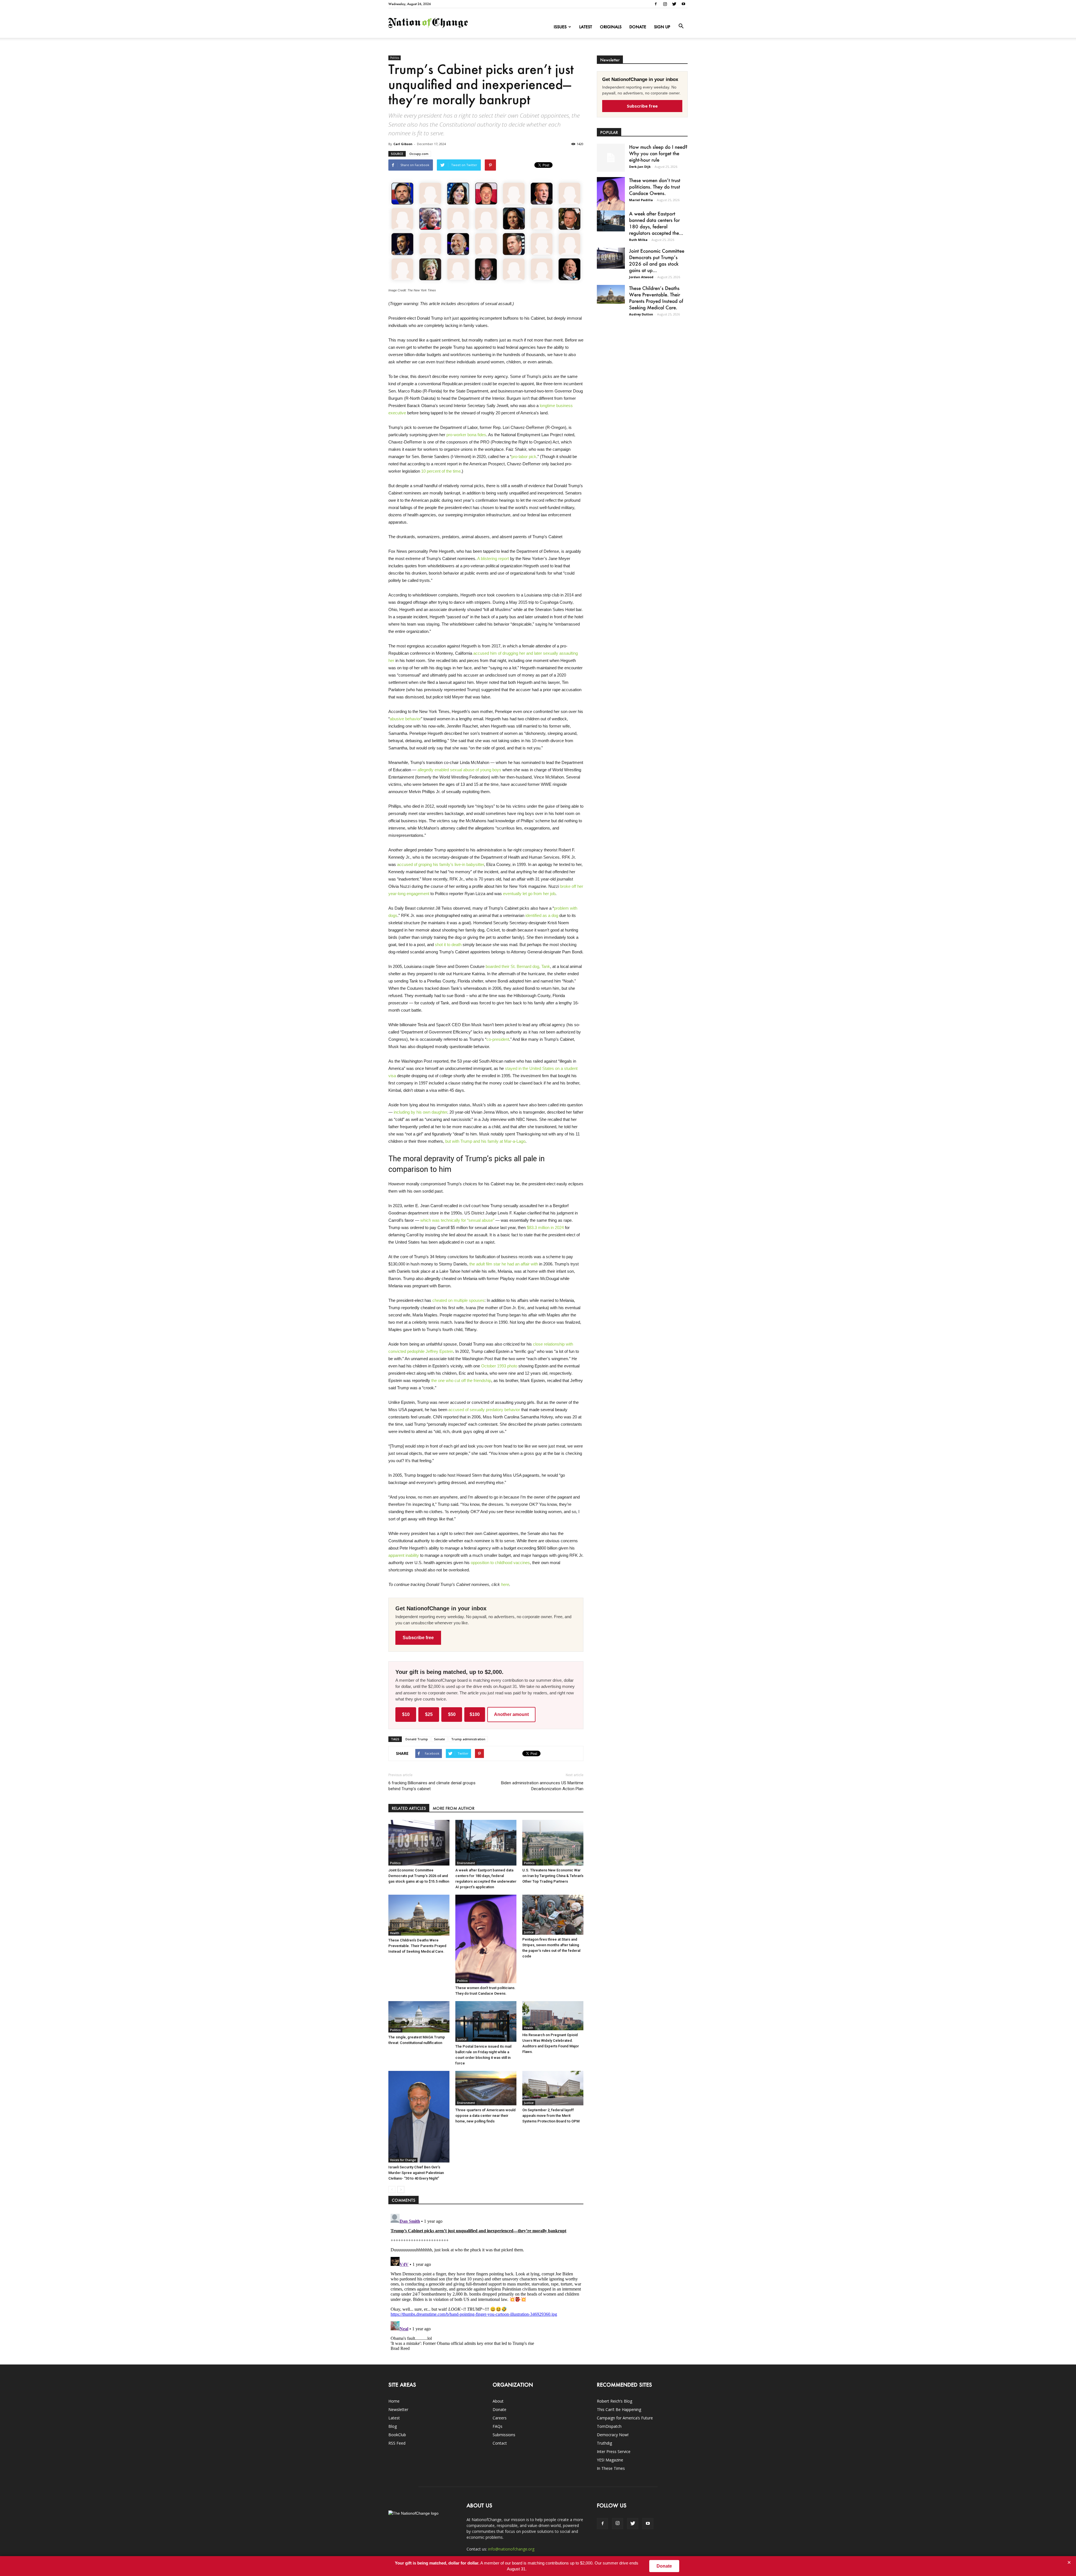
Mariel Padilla (641, 200)
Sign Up (662, 27)
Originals (611, 27)
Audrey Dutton (641, 314)
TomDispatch (609, 2426)
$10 (406, 1714)
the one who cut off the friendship (461, 1380)
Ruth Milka (638, 240)
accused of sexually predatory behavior (484, 1410)
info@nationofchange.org (511, 2549)
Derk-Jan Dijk (640, 167)
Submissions (504, 2435)
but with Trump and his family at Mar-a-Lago (485, 1141)
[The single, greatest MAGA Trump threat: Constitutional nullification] (419, 2017)
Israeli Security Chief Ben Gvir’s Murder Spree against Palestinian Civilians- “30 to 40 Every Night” (416, 2173)
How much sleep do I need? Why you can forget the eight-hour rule (658, 153)
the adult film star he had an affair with (504, 1264)
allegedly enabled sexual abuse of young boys (459, 770)
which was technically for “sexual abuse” (457, 1220)
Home (394, 2401)
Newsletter (398, 2409)
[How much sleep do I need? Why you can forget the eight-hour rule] (611, 158)
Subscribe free (418, 1638)
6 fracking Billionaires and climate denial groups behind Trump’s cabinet (432, 1786)
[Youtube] (683, 4)
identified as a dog (542, 915)
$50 (452, 1714)
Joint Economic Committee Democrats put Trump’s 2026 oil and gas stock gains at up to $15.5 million (419, 1876)
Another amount (511, 1714)
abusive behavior (405, 719)
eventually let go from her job (529, 894)
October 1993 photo (499, 1366)
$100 (475, 1714)
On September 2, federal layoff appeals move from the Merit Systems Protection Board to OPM (551, 2116)
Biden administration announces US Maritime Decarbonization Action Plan (542, 1786)
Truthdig (604, 2443)
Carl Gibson (403, 144)
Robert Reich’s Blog (614, 2401)
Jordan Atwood (641, 277)
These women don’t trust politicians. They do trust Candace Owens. (655, 187)
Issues (560, 27)
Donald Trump (417, 1739)
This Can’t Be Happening (619, 2409)
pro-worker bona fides (466, 435)
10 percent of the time (441, 471)
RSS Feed (397, 2443)
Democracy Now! (613, 2435)
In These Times (611, 2468)
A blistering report (493, 558)
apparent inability (404, 1555)
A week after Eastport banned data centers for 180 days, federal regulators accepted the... (656, 223)
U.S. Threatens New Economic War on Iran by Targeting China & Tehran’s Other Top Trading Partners (553, 1876)
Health (395, 1933)
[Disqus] (486, 2282)
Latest (586, 27)
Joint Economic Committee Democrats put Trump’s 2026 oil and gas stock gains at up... (657, 260)
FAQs (498, 2426)
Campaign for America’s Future (625, 2418)
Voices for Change (403, 2160)
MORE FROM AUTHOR (454, 1808)
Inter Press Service (614, 2451)
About (498, 2401)
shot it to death (448, 945)
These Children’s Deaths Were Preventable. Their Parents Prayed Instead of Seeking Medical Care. (417, 1946)
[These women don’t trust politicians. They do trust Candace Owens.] (486, 1939)
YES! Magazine (610, 2460)
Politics (395, 58)
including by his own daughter (420, 1112)
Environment (466, 1863)
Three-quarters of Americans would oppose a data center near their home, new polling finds (485, 2116)
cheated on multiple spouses (458, 1300)
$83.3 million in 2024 (545, 1227)
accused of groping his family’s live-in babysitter (440, 864)
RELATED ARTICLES (409, 1808)
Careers (500, 2418)
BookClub (397, 2435)
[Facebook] (656, 4)
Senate (440, 1739)
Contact (500, 2443)
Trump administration (468, 1739)
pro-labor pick (524, 457)
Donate (638, 27)
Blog (393, 2426)
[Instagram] (665, 4)
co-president (498, 1039)
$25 (429, 1714)
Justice (529, 1932)
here (505, 1584)
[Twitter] (674, 4)
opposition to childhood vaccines (500, 1563)
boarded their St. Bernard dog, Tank (518, 966)
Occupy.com (419, 154)
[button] (681, 26)
